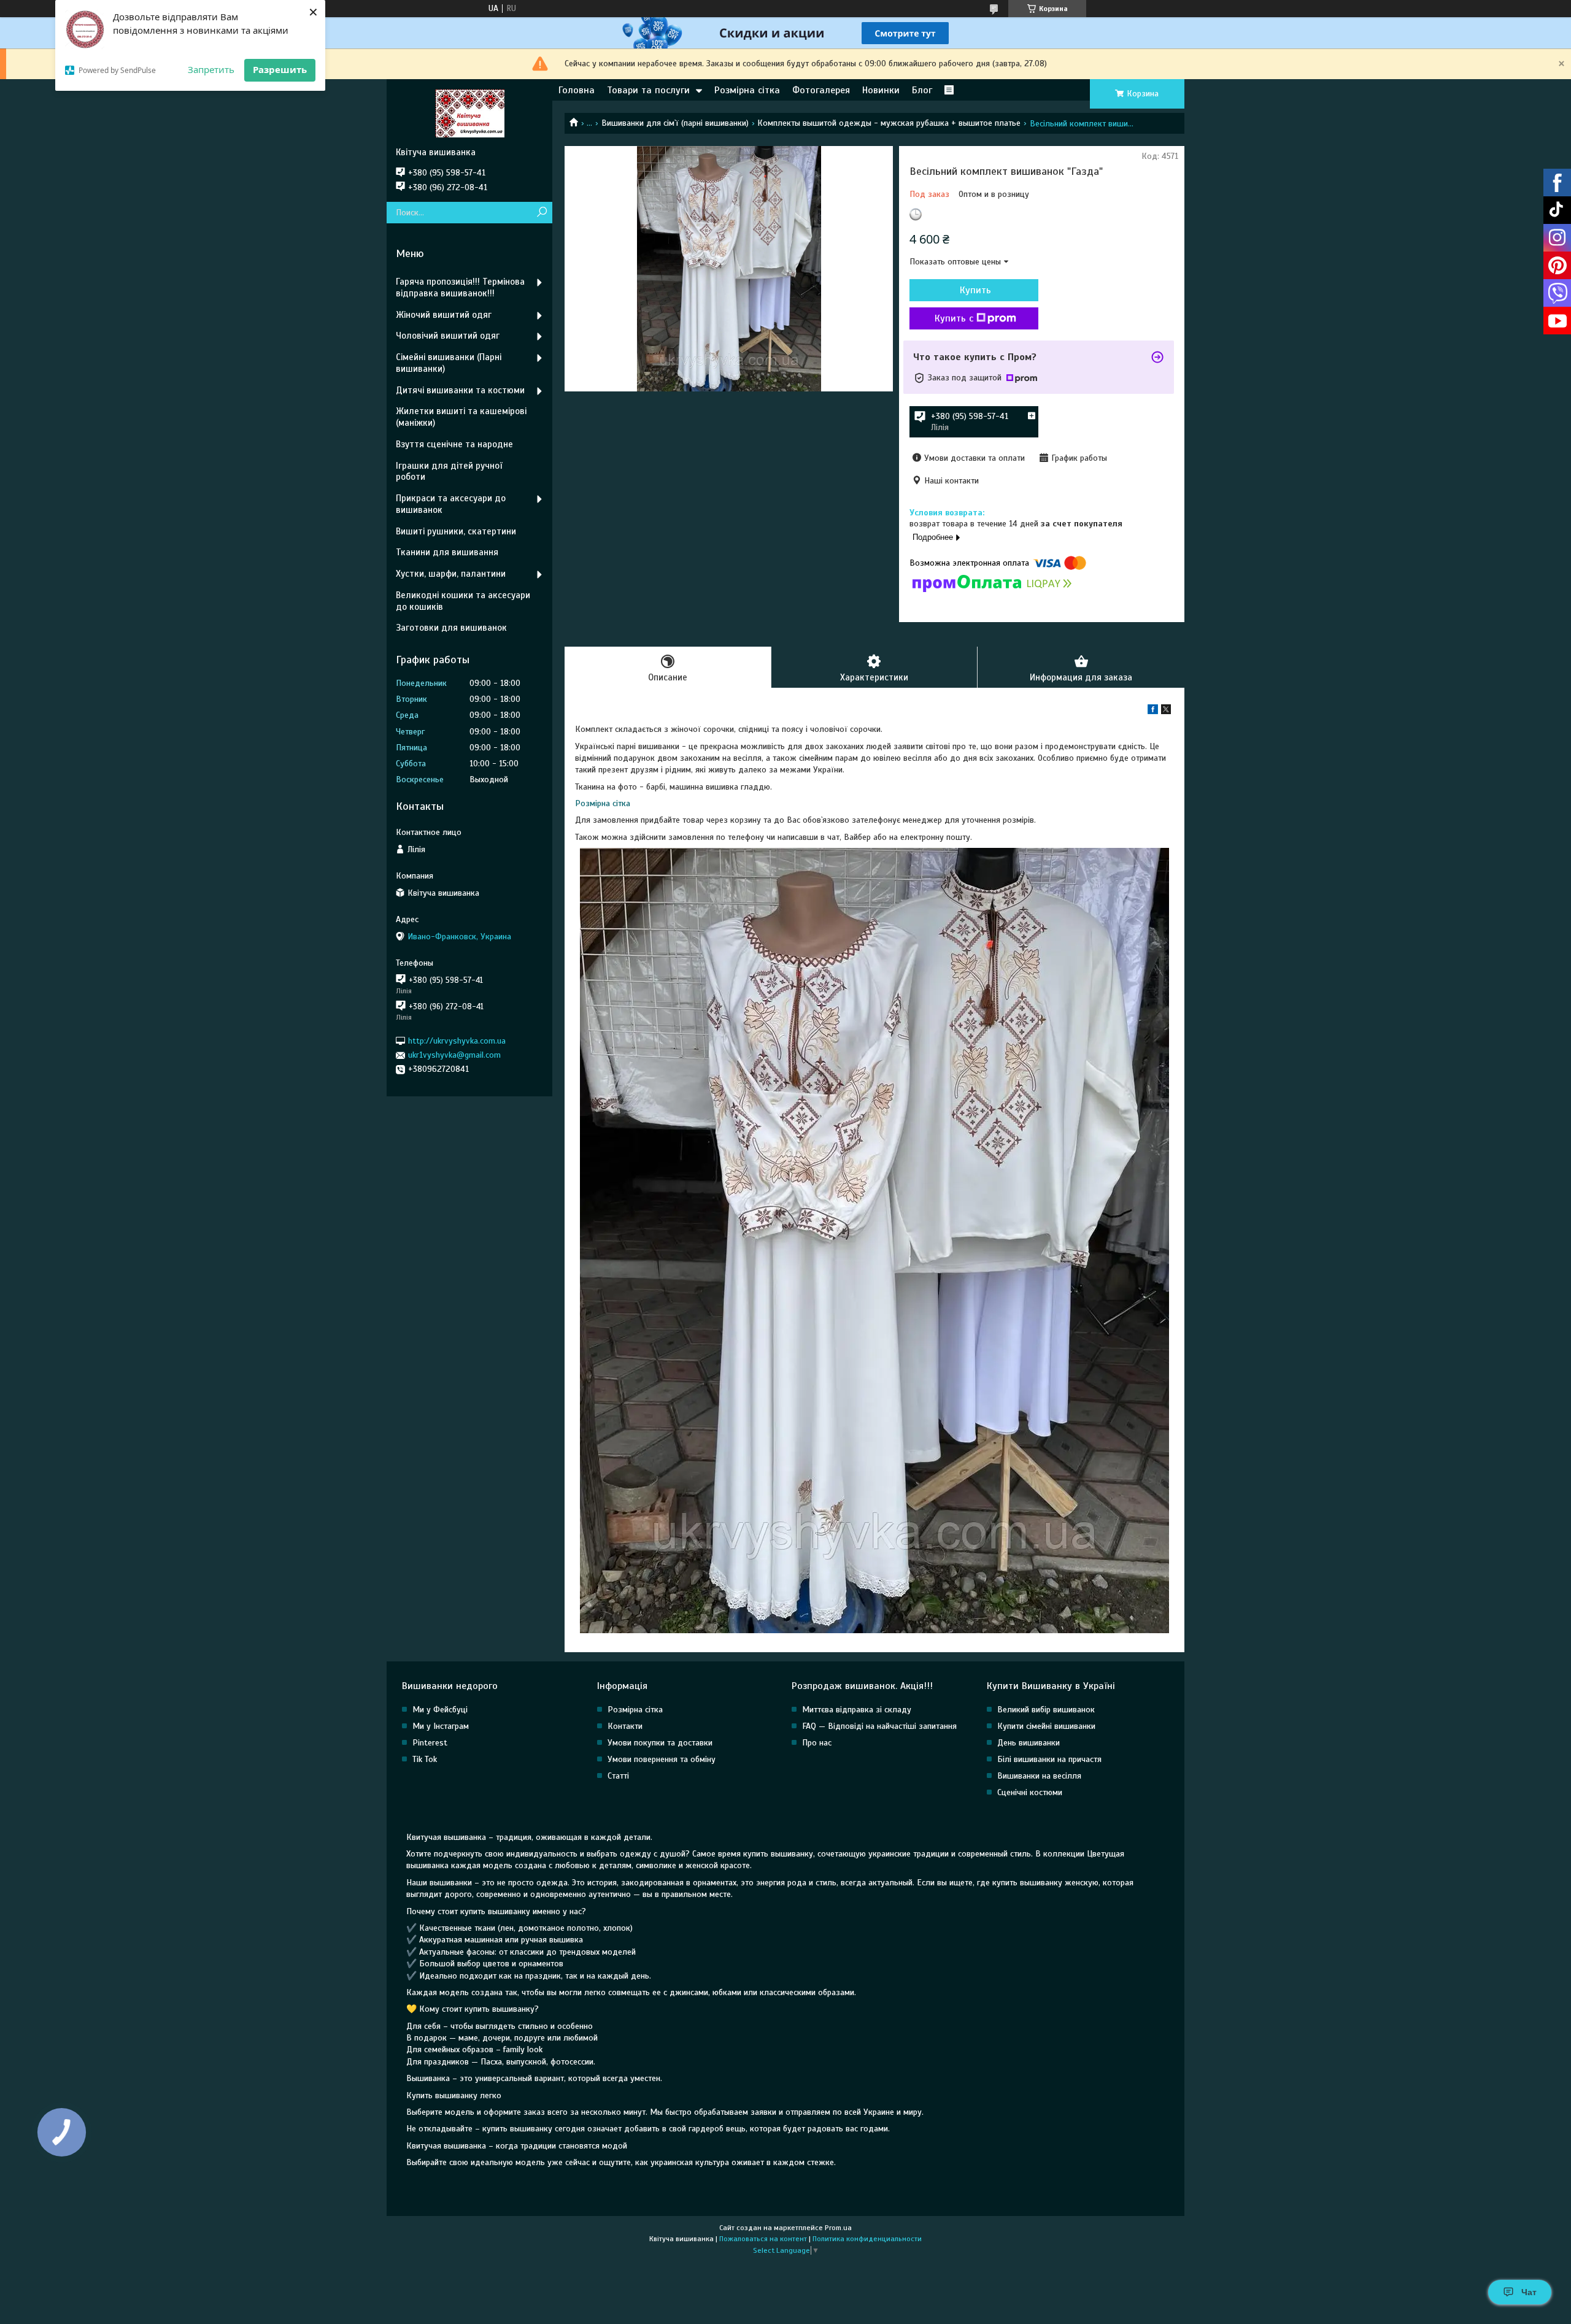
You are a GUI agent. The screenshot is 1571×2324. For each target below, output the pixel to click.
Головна (577, 90)
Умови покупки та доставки (660, 1743)
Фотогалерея (821, 90)
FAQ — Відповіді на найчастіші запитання (879, 1726)
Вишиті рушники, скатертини (456, 531)
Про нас (817, 1743)
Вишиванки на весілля (1039, 1776)
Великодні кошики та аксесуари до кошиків (463, 601)
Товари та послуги (648, 90)
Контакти (625, 1726)
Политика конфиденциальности (867, 2239)
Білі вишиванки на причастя (1049, 1759)
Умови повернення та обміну (662, 1759)
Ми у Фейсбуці (440, 1710)
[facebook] (1153, 711)
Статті (618, 1776)
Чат (1529, 2292)
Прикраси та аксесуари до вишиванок (451, 504)
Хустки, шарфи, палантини (451, 574)
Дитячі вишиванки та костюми (460, 390)
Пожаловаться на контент (763, 2239)
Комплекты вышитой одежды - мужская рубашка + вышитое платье (889, 123)
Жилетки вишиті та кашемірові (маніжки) (461, 417)
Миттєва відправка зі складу (857, 1710)
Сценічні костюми (1030, 1792)
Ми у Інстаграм (441, 1726)
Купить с (954, 318)
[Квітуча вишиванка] (469, 113)
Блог (922, 90)
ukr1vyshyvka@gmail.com (454, 1055)
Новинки (881, 90)
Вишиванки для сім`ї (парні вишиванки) (675, 123)
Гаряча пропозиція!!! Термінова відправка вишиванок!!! (460, 287)
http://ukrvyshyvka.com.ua (457, 1041)
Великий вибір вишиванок (1046, 1710)
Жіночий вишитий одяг (444, 315)
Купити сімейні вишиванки (1046, 1726)
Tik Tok (425, 1759)
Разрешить (280, 69)
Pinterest (430, 1743)
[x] (1166, 711)
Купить (975, 290)
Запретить (211, 69)
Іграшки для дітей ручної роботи (449, 471)
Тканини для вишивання (447, 552)
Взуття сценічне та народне (454, 444)
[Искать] (542, 213)
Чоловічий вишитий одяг (448, 336)
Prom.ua (838, 2228)
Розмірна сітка (747, 90)
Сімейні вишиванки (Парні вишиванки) (449, 363)
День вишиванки (1029, 1743)
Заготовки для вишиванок (451, 628)
